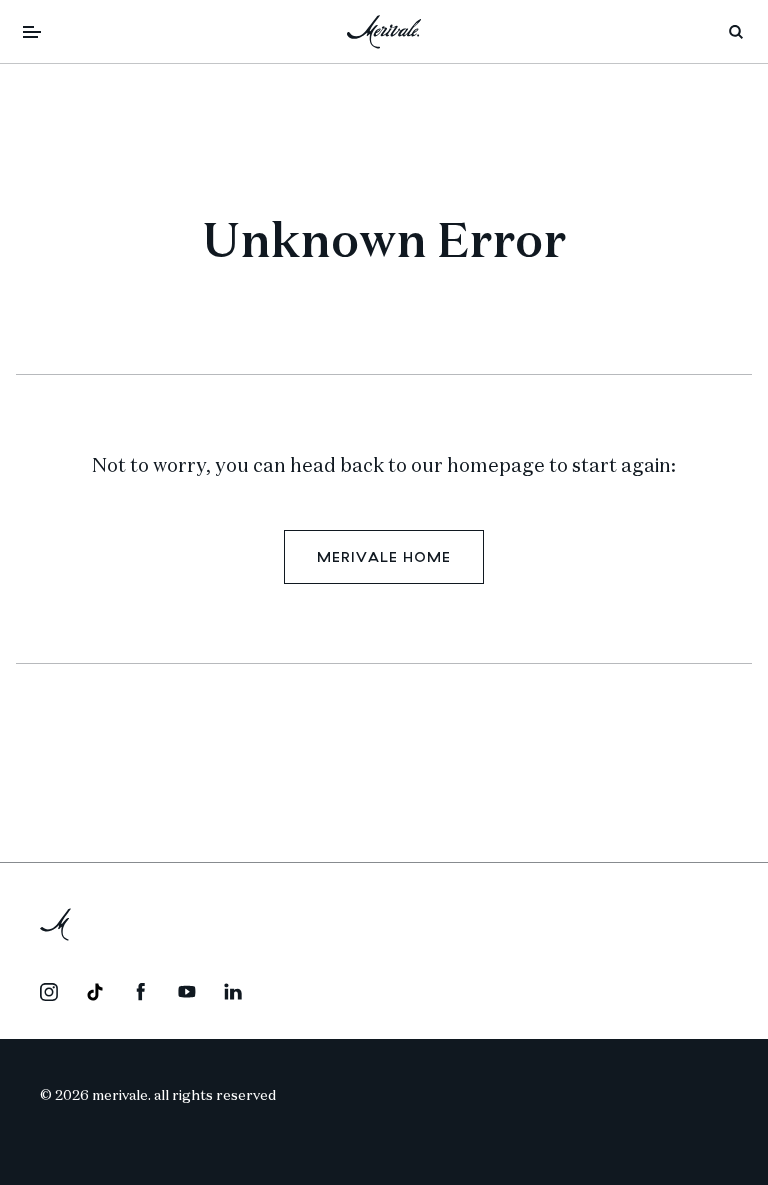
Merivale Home (384, 557)
